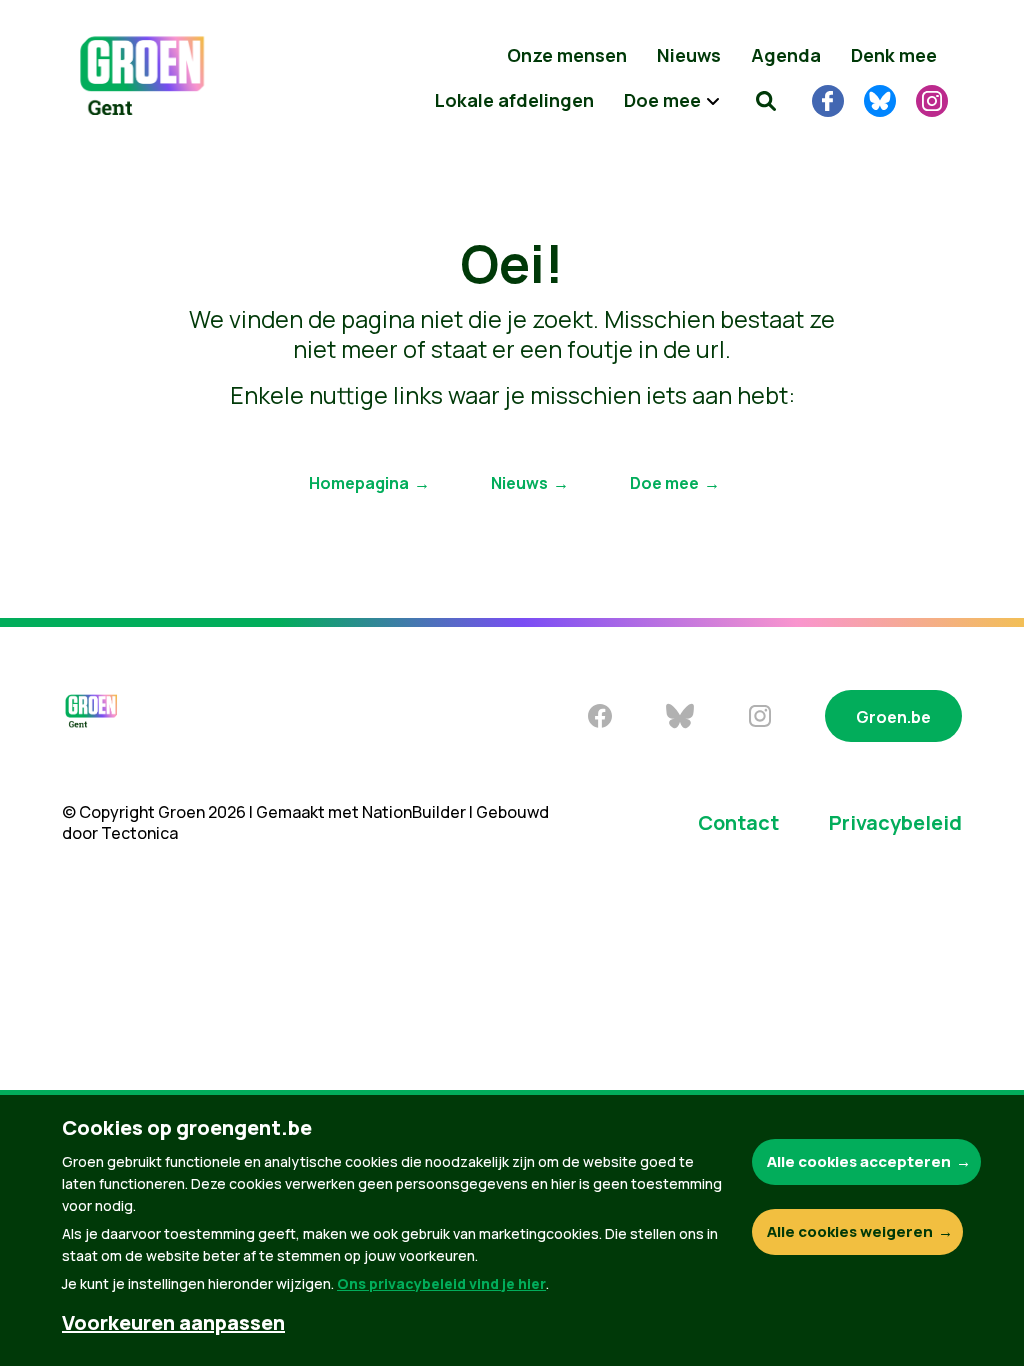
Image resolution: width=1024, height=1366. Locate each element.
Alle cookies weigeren (850, 1231)
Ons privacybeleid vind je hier (441, 1283)
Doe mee (664, 483)
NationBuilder (414, 812)
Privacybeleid (895, 822)
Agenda (786, 55)
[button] (766, 100)
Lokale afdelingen (514, 100)
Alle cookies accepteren (859, 1161)
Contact (738, 822)
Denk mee (894, 55)
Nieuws (689, 55)
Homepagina (359, 483)
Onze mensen (567, 55)
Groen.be (893, 717)
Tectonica (139, 833)
